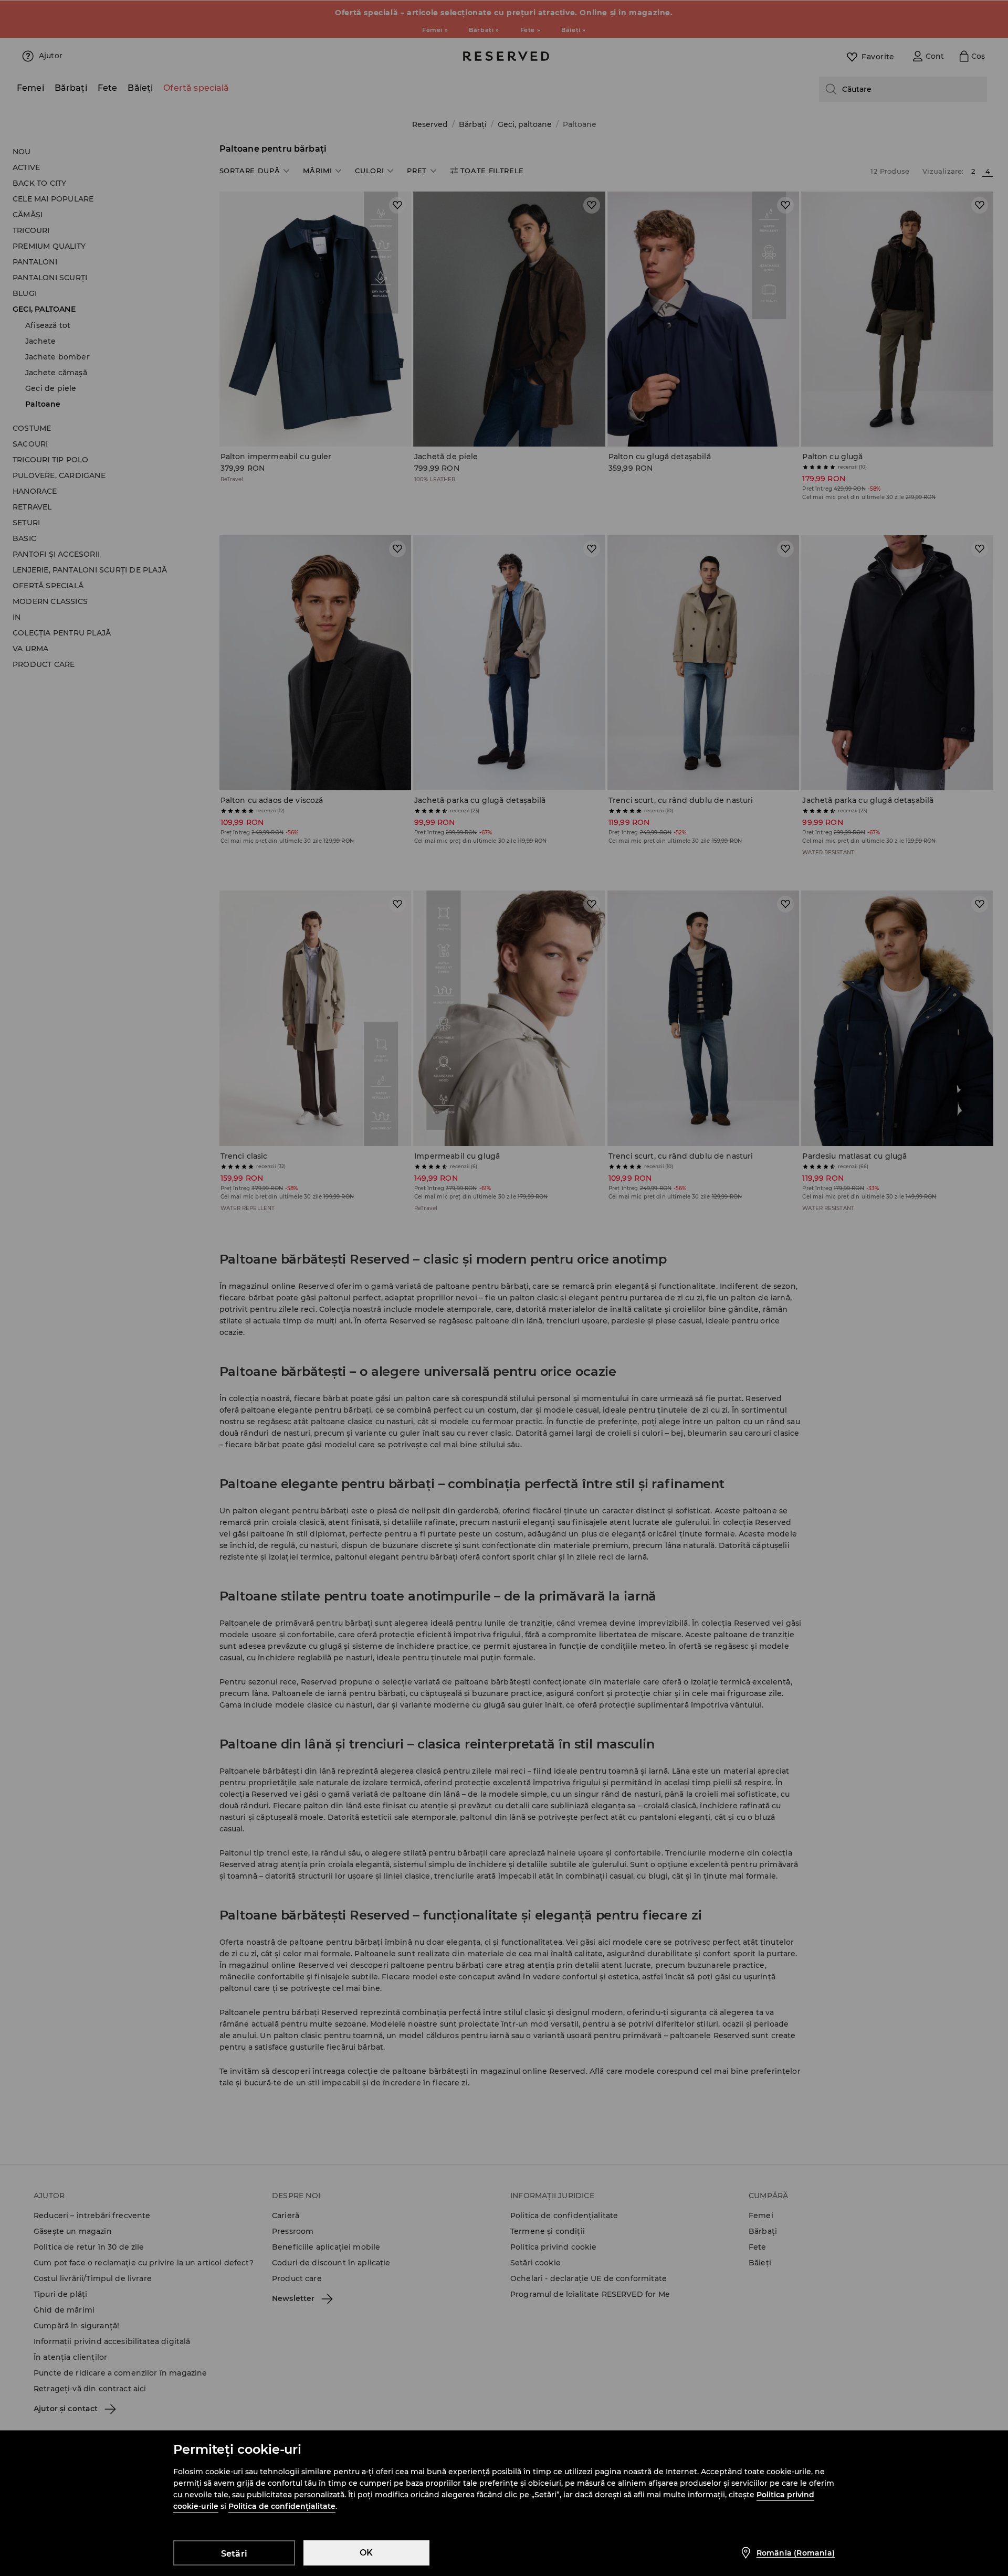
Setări (234, 2554)
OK (366, 2553)
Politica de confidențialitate (282, 2506)
